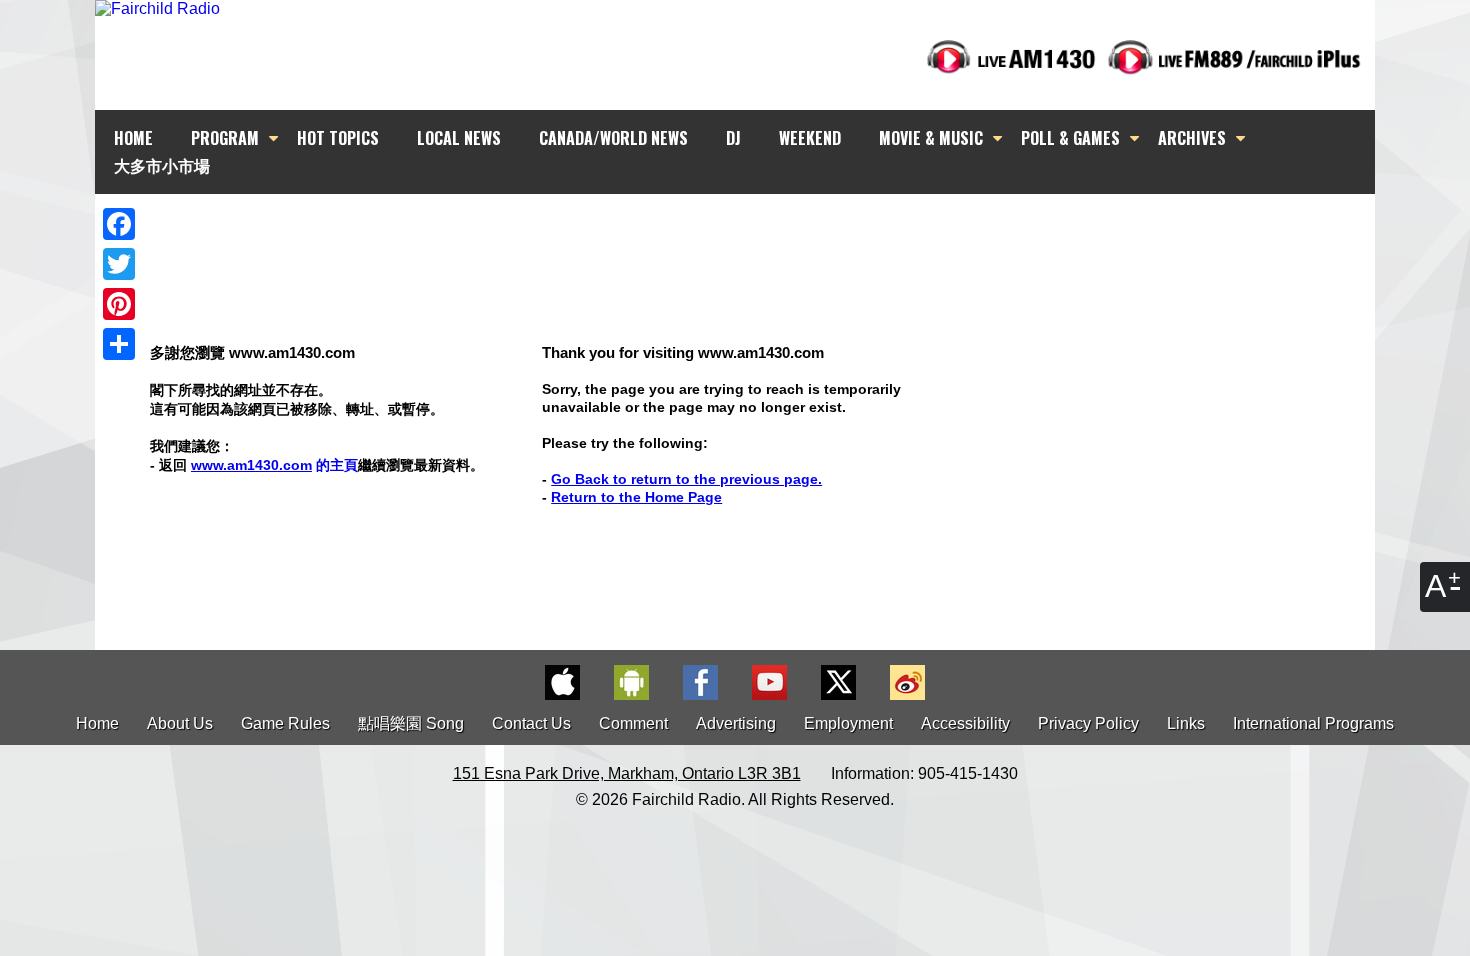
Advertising (736, 723)
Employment (848, 723)
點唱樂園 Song (413, 723)
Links (1186, 723)
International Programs (1313, 723)
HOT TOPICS (338, 138)
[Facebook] (119, 224)
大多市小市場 (162, 165)
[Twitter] (119, 264)
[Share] (119, 344)
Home (97, 723)
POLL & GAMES (1070, 138)
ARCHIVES (1192, 138)
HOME (133, 138)
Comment (633, 723)
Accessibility (965, 723)
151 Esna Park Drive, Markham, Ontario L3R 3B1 (627, 773)
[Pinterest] (119, 304)
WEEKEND (810, 138)
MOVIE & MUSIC (931, 138)
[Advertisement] (753, 230)
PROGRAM (225, 138)
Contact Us (531, 723)
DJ (733, 138)
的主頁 (274, 465)
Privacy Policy (1088, 723)
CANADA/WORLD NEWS (613, 138)
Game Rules (285, 723)
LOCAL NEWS (459, 138)
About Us (180, 723)
